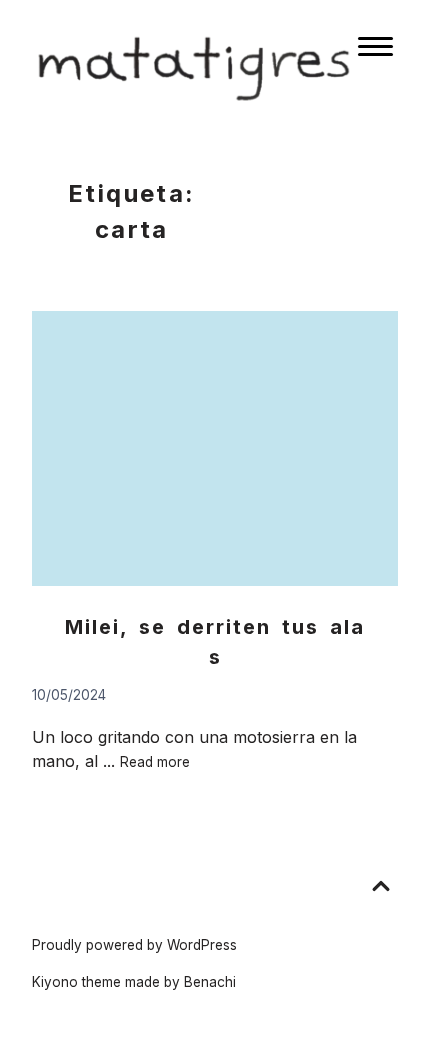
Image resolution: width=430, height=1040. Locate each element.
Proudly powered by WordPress (134, 945)
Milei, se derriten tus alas (215, 642)
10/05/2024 (69, 695)
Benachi (210, 982)
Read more (155, 762)
